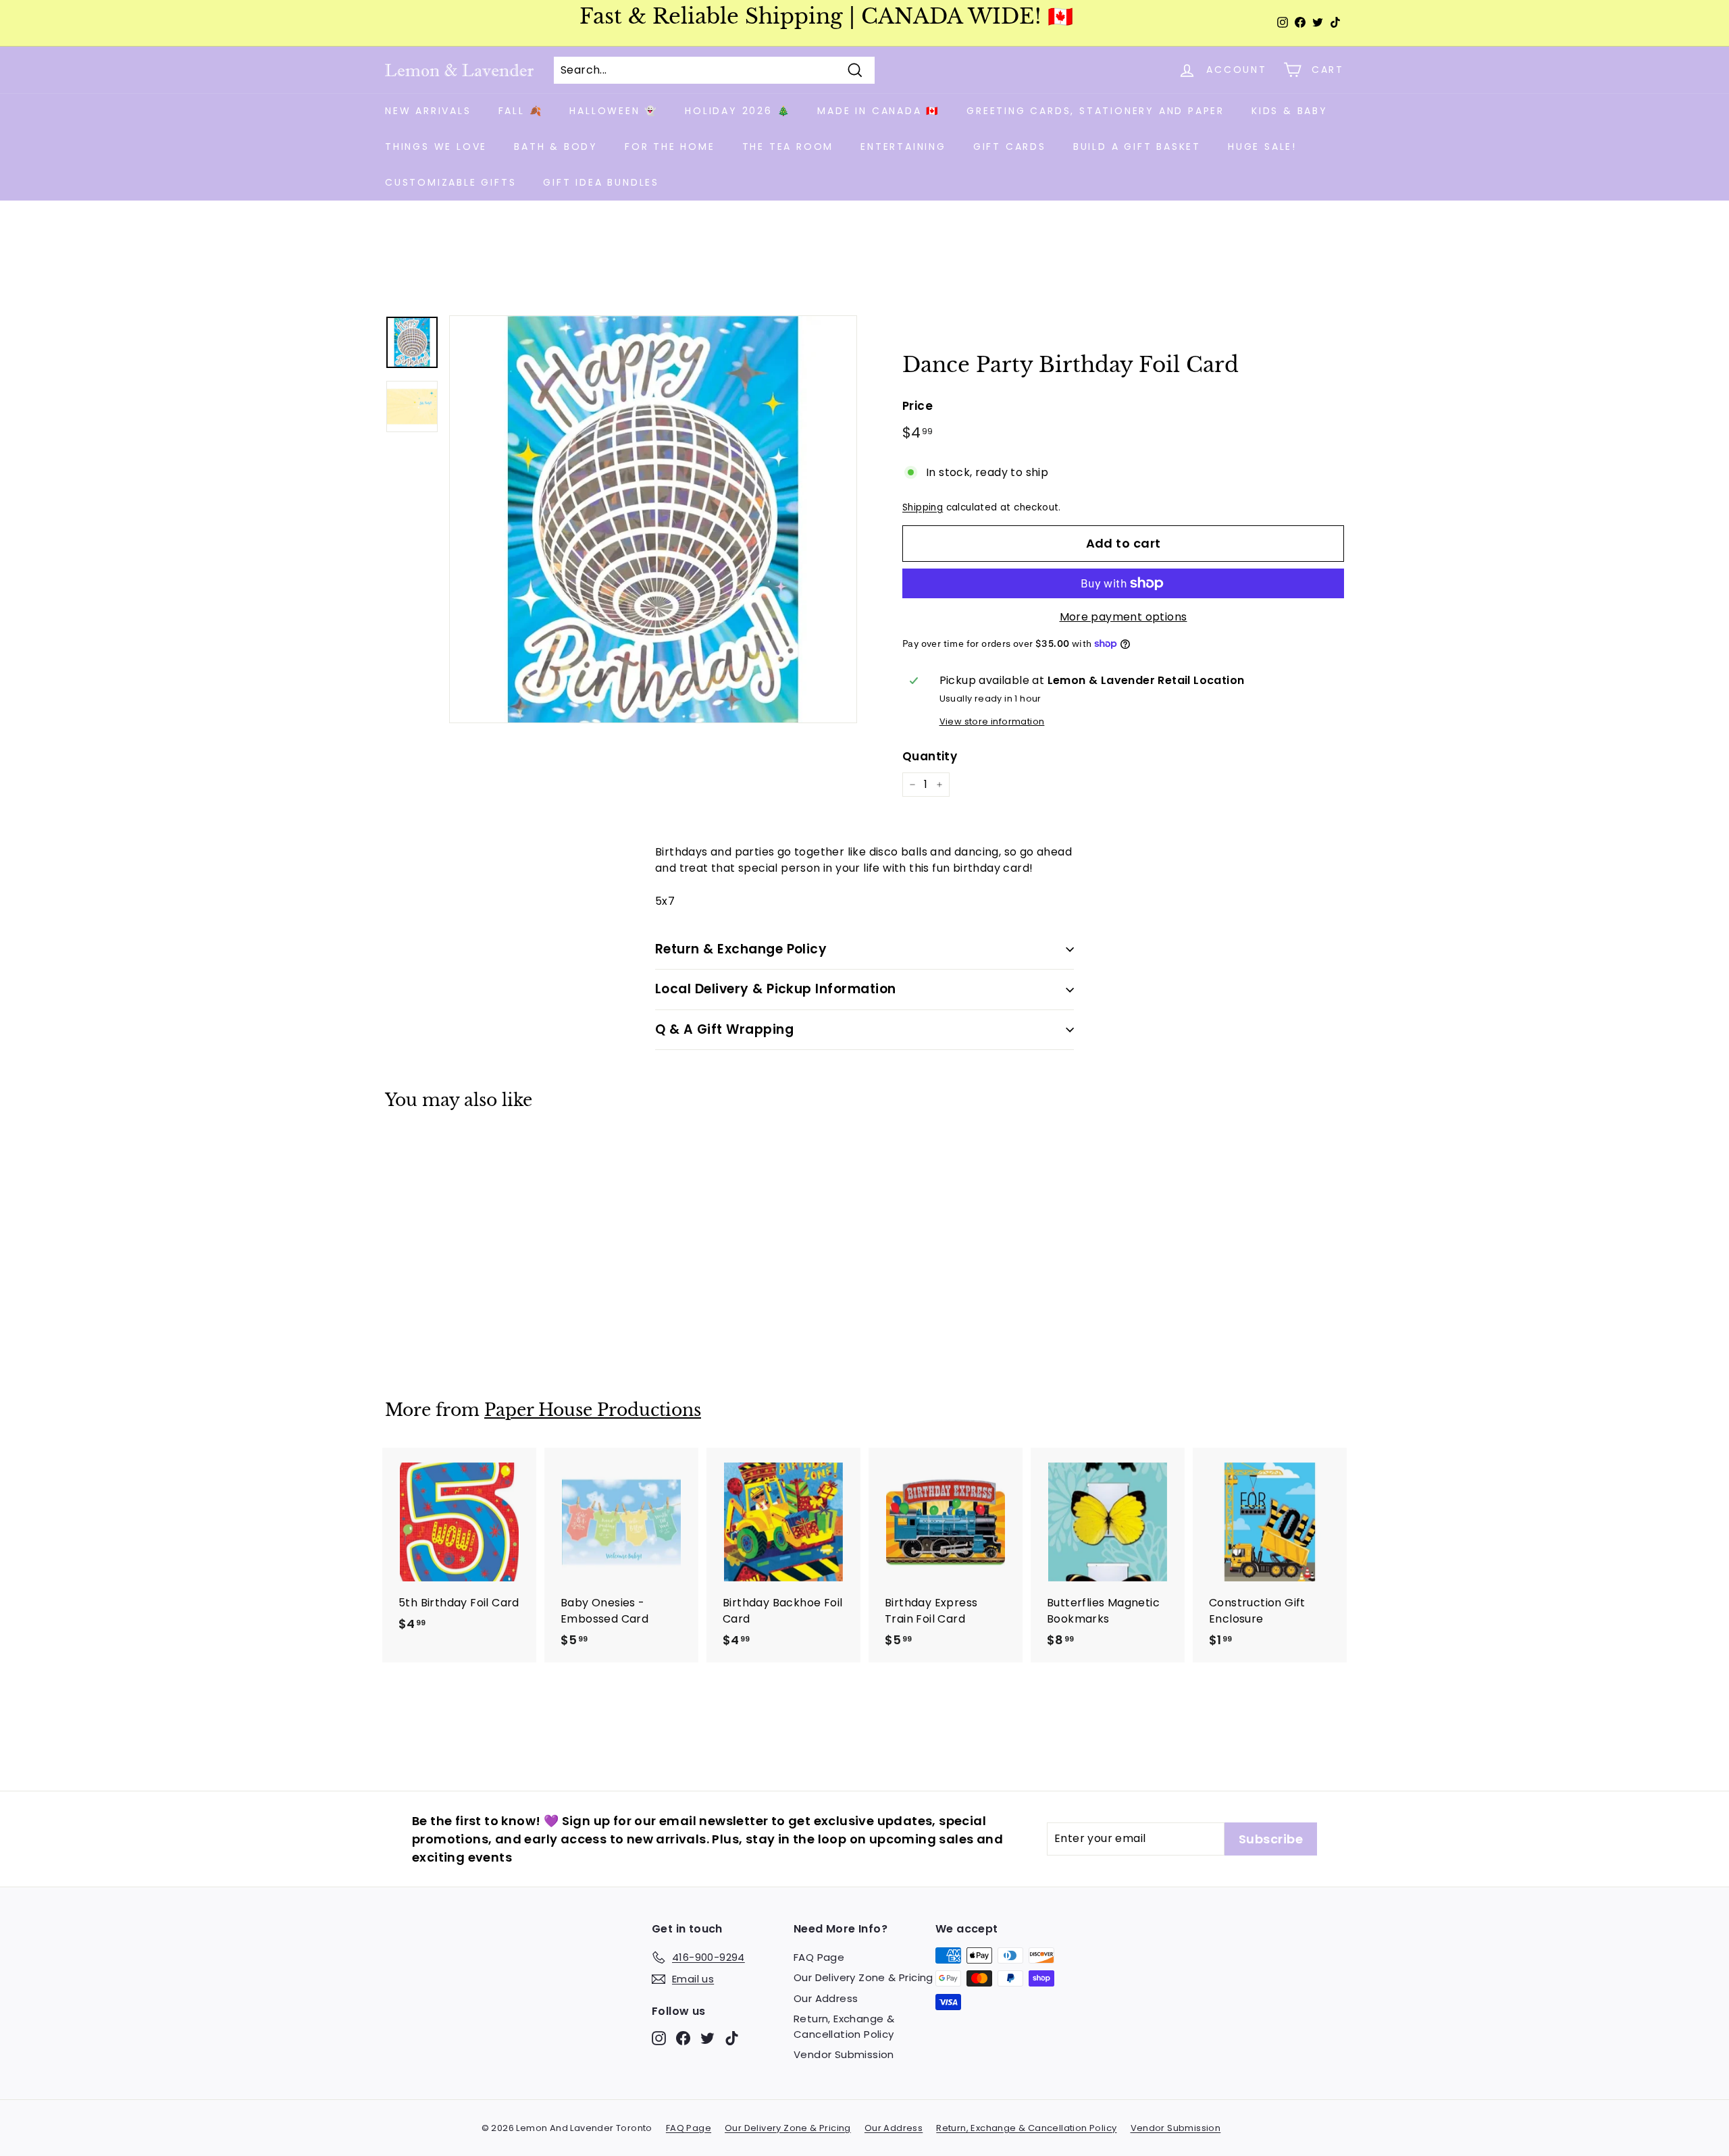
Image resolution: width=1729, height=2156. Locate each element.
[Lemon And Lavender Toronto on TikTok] (732, 2037)
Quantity (930, 756)
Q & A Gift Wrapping (724, 1029)
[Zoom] (653, 519)
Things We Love (436, 147)
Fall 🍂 (521, 111)
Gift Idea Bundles (601, 182)
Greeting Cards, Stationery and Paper (1095, 111)
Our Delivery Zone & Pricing (863, 1977)
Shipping (923, 507)
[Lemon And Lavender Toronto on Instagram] (659, 2037)
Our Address (826, 1998)
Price (918, 406)
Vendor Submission (844, 2054)
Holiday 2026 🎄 (738, 111)
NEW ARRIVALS (428, 111)
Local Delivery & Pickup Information (776, 989)
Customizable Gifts (450, 182)
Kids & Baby (1290, 111)
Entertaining (903, 147)
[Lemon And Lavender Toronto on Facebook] (683, 2037)
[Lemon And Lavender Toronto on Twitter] (707, 2037)
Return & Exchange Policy (741, 949)
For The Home (670, 147)
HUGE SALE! (1262, 147)
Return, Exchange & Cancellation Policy (844, 2026)
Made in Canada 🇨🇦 (878, 111)
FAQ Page (819, 1957)
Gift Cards (1010, 147)
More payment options (1124, 617)
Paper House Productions (593, 1410)
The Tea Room (788, 147)
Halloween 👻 (614, 111)
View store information (992, 721)
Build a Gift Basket (1137, 147)
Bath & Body (556, 147)
